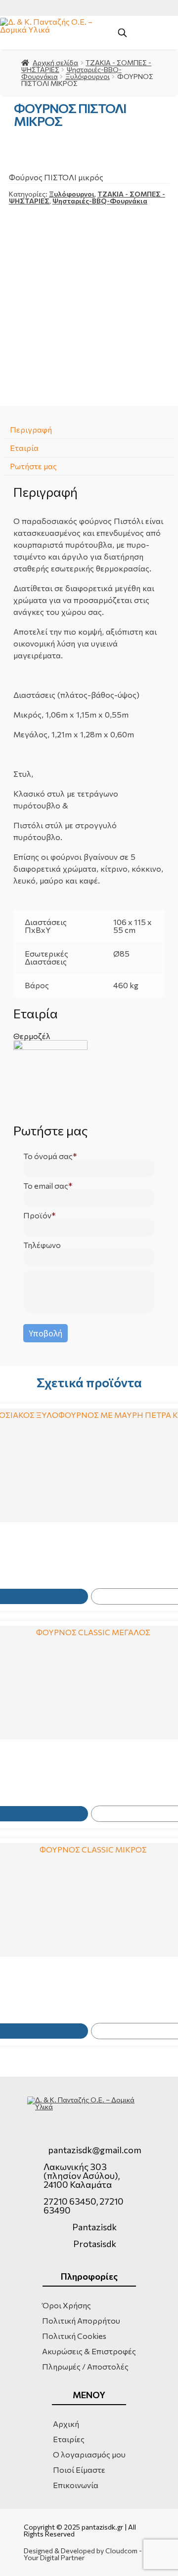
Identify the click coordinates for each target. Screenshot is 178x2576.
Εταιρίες (69, 2439)
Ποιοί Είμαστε (79, 2470)
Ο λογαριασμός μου (89, 2454)
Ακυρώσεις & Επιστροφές (89, 2351)
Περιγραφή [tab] (31, 429)
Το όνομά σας (48, 1156)
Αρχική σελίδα (55, 62)
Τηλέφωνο (42, 1245)
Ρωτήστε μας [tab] (33, 466)
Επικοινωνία (76, 2485)
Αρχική (66, 2424)
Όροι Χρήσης (67, 2305)
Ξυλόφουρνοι (88, 76)
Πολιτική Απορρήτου (81, 2320)
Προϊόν (37, 1215)
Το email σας (46, 1186)
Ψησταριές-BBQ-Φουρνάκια (100, 201)
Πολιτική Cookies (74, 2336)
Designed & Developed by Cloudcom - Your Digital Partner (83, 2554)
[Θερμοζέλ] (89, 1077)
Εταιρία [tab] (24, 448)
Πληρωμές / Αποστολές (85, 2366)
